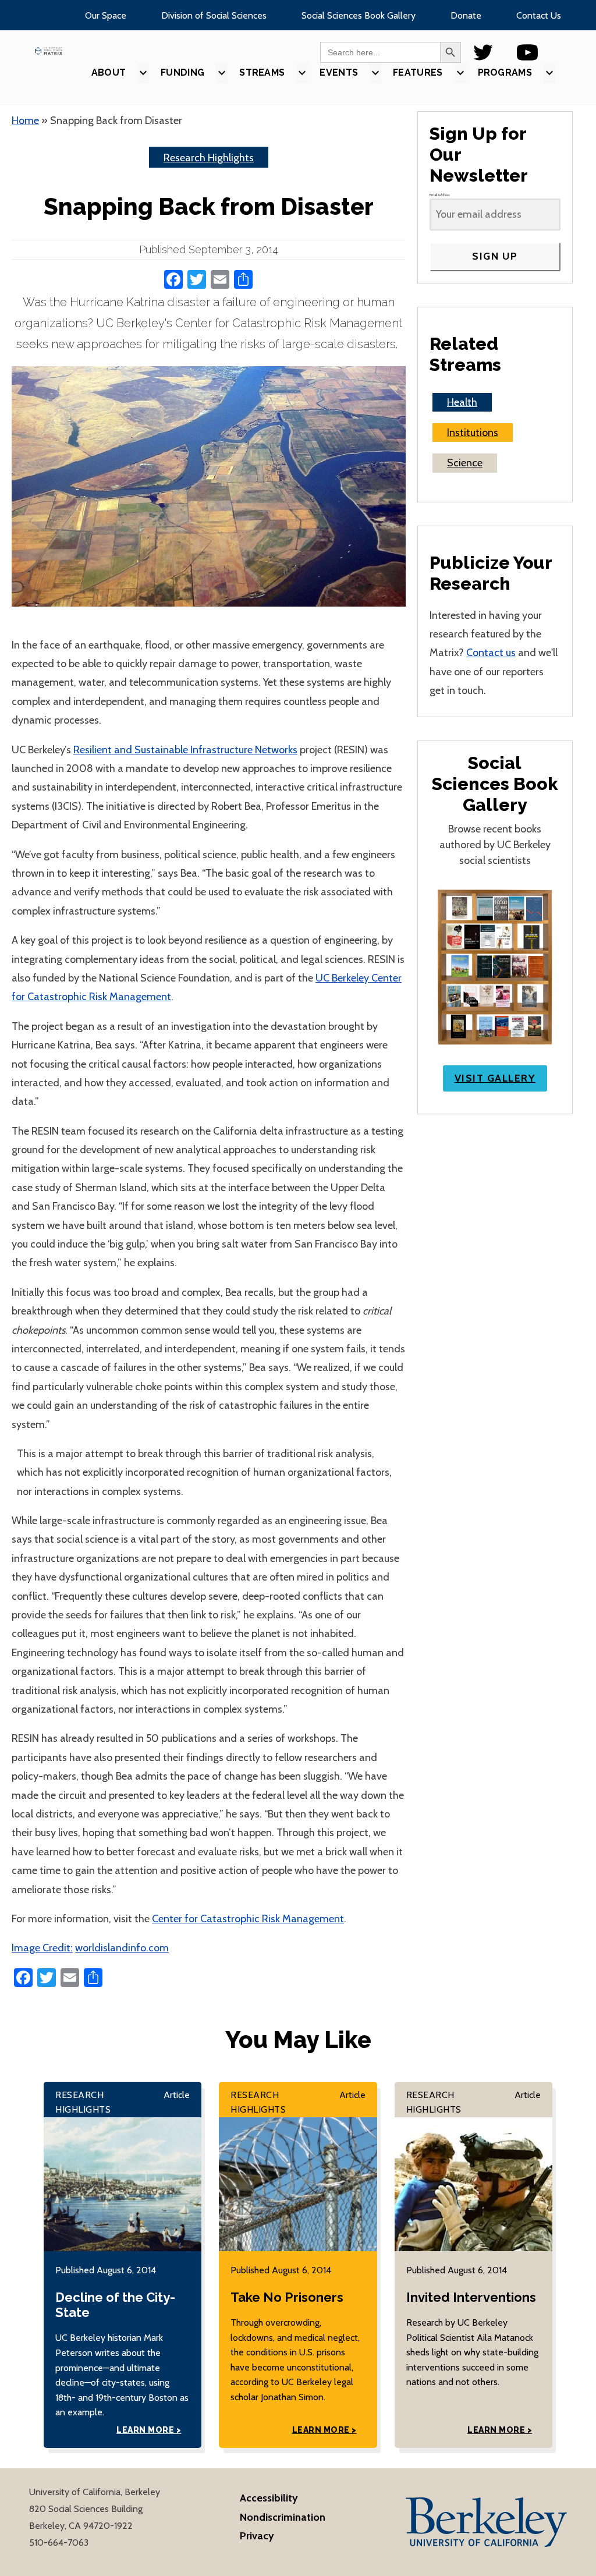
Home (25, 121)
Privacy (257, 2536)
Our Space (106, 15)
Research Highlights (209, 158)
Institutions (473, 433)
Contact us (491, 653)
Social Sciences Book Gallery (359, 15)
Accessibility (269, 2498)
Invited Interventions (471, 2297)
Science (465, 463)
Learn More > (149, 2430)
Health (462, 402)
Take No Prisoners (287, 2297)
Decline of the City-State (115, 2305)
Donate (466, 15)
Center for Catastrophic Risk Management (248, 1919)
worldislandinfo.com (122, 1948)
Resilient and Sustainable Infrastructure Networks (185, 750)
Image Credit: (42, 1948)
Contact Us (539, 15)
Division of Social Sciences (214, 15)
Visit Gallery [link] (495, 1078)
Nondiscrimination (283, 2517)
